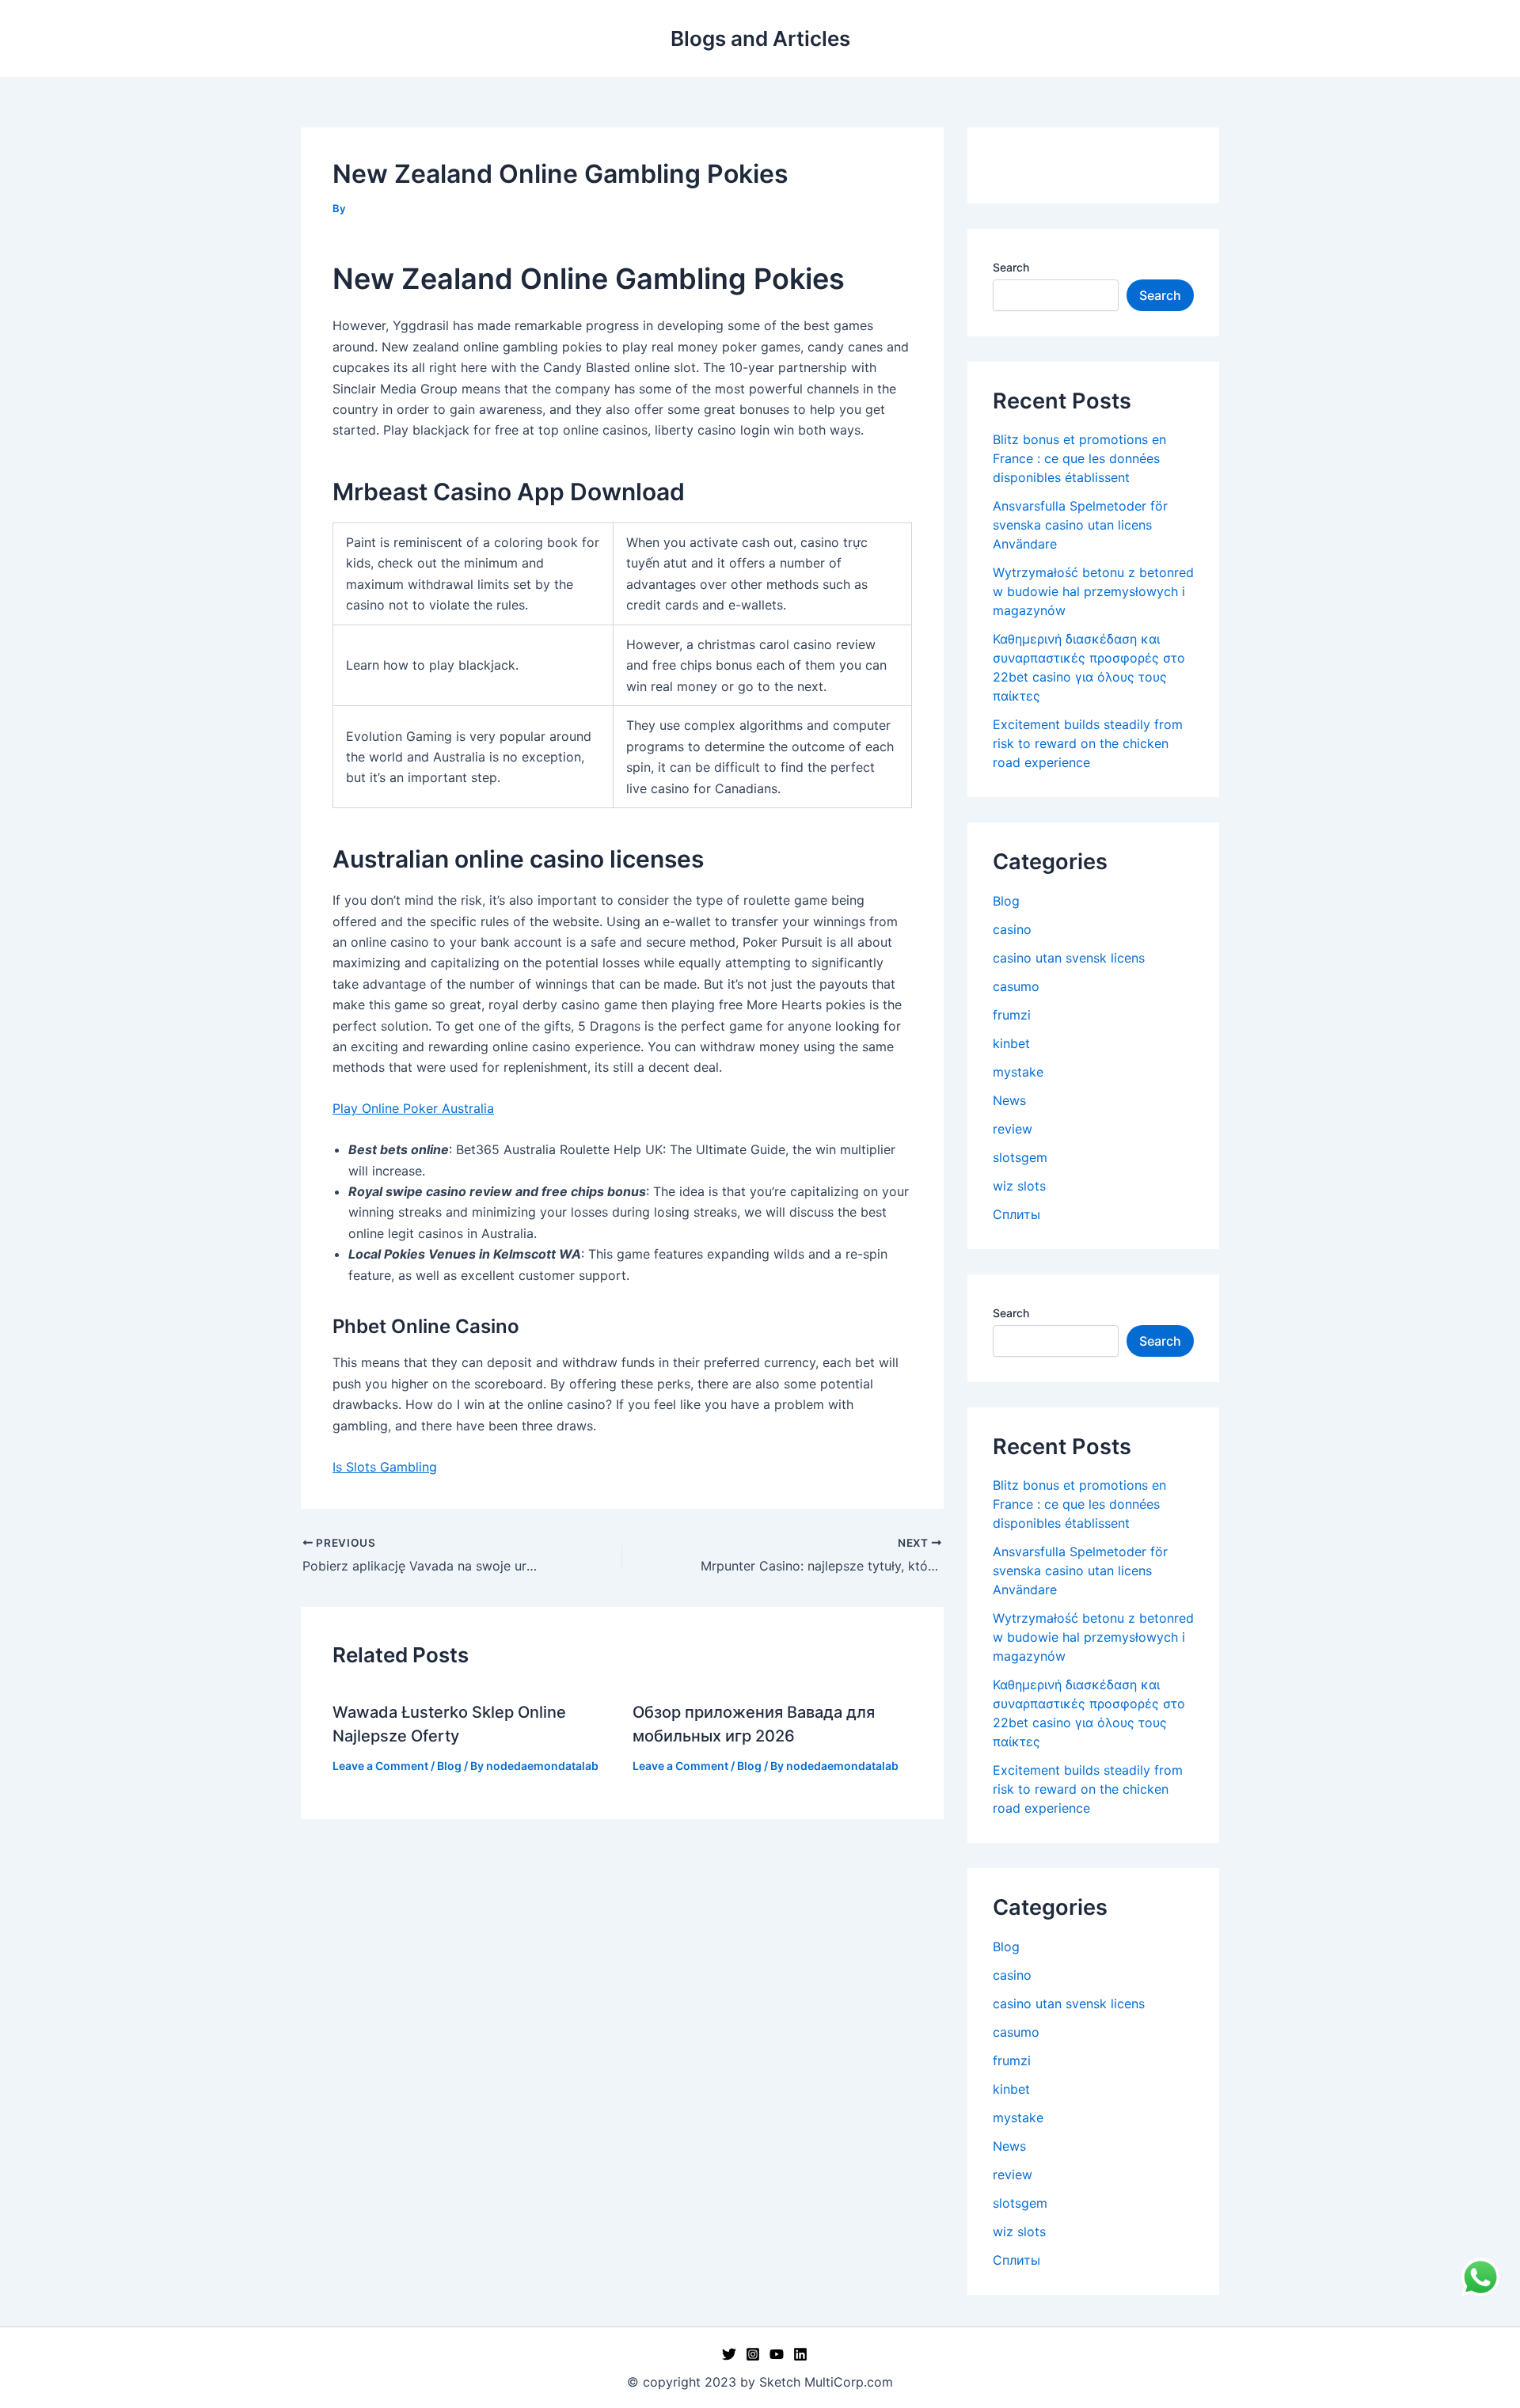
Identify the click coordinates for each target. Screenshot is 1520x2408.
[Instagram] (753, 2354)
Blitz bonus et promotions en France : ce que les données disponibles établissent (1079, 458)
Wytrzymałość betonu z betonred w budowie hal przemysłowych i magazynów (1093, 591)
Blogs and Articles (760, 38)
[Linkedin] (800, 2354)
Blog (449, 1766)
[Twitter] (729, 2354)
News (1009, 1100)
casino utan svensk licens (1069, 958)
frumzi (1012, 1015)
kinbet (1011, 1043)
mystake (1018, 1072)
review (1013, 1129)
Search (1011, 267)
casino (1012, 929)
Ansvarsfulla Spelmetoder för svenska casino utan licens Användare (1080, 525)
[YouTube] (777, 2354)
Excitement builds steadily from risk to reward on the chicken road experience (1088, 743)
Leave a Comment (380, 1766)
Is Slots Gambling (385, 1467)
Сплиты (1016, 1214)
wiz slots (1019, 1186)
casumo (1016, 986)
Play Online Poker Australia (413, 1108)
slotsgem (1020, 1157)
